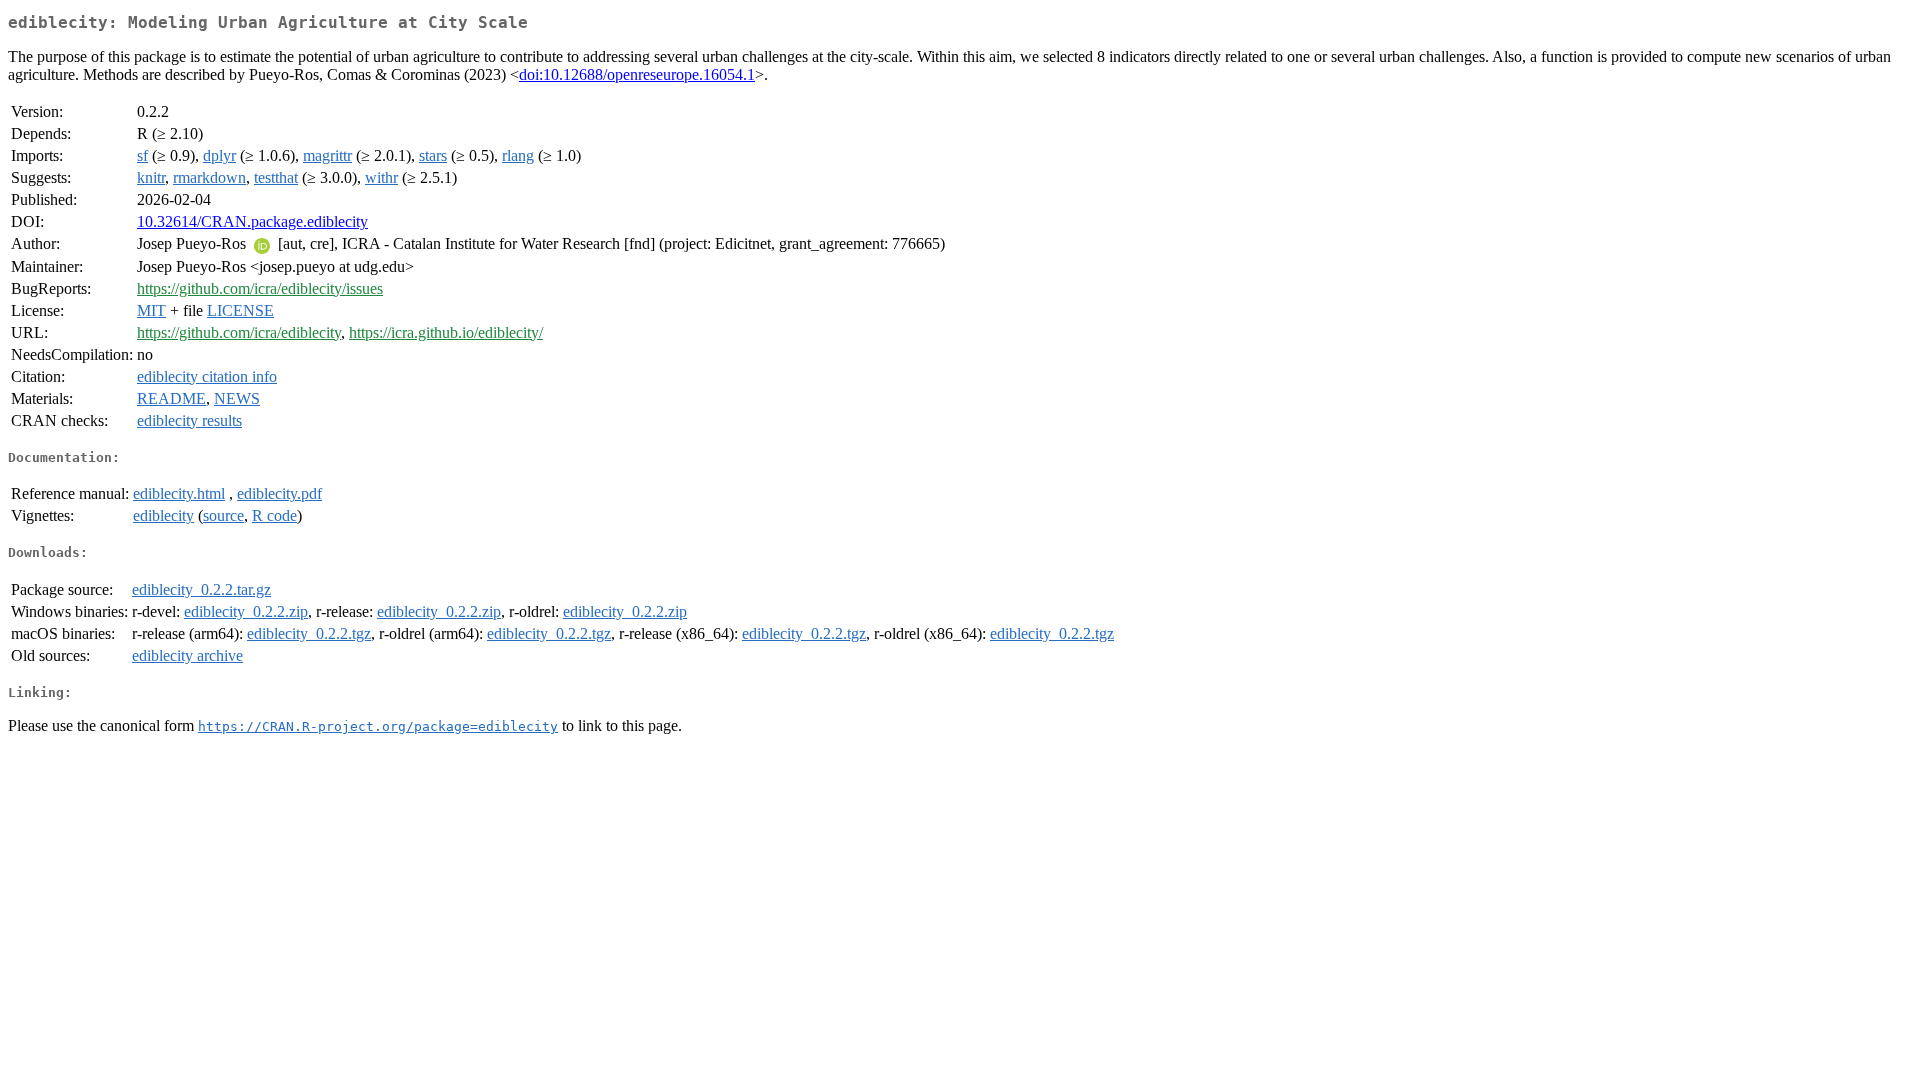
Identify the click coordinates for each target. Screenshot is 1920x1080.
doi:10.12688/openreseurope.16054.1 (637, 74)
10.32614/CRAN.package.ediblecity (252, 221)
